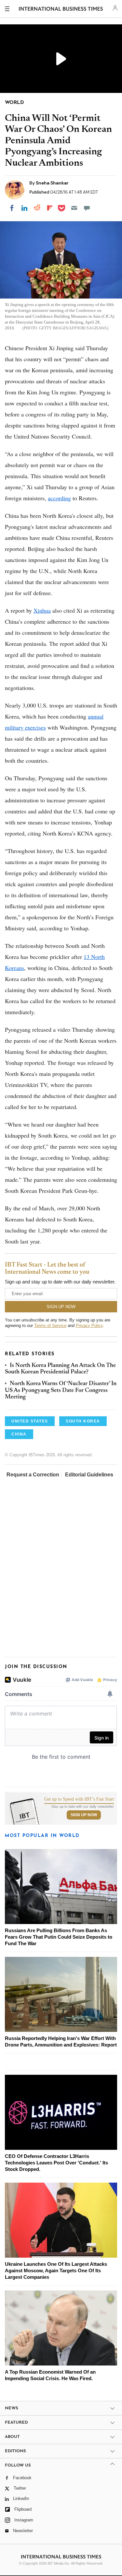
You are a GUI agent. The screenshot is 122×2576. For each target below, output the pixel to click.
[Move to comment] (87, 208)
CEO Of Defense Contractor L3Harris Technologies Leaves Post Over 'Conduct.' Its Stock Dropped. (56, 2163)
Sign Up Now (84, 1815)
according (59, 498)
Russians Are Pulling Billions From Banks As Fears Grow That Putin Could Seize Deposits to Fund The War (59, 1937)
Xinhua (42, 610)
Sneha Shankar (52, 183)
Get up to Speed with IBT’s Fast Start (79, 1799)
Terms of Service (50, 1326)
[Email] (74, 208)
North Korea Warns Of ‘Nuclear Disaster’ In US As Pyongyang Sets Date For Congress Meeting (61, 1390)
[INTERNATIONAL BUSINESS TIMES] (61, 10)
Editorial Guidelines (89, 1475)
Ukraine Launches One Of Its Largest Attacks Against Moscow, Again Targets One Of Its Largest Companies (56, 2270)
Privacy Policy (89, 1326)
